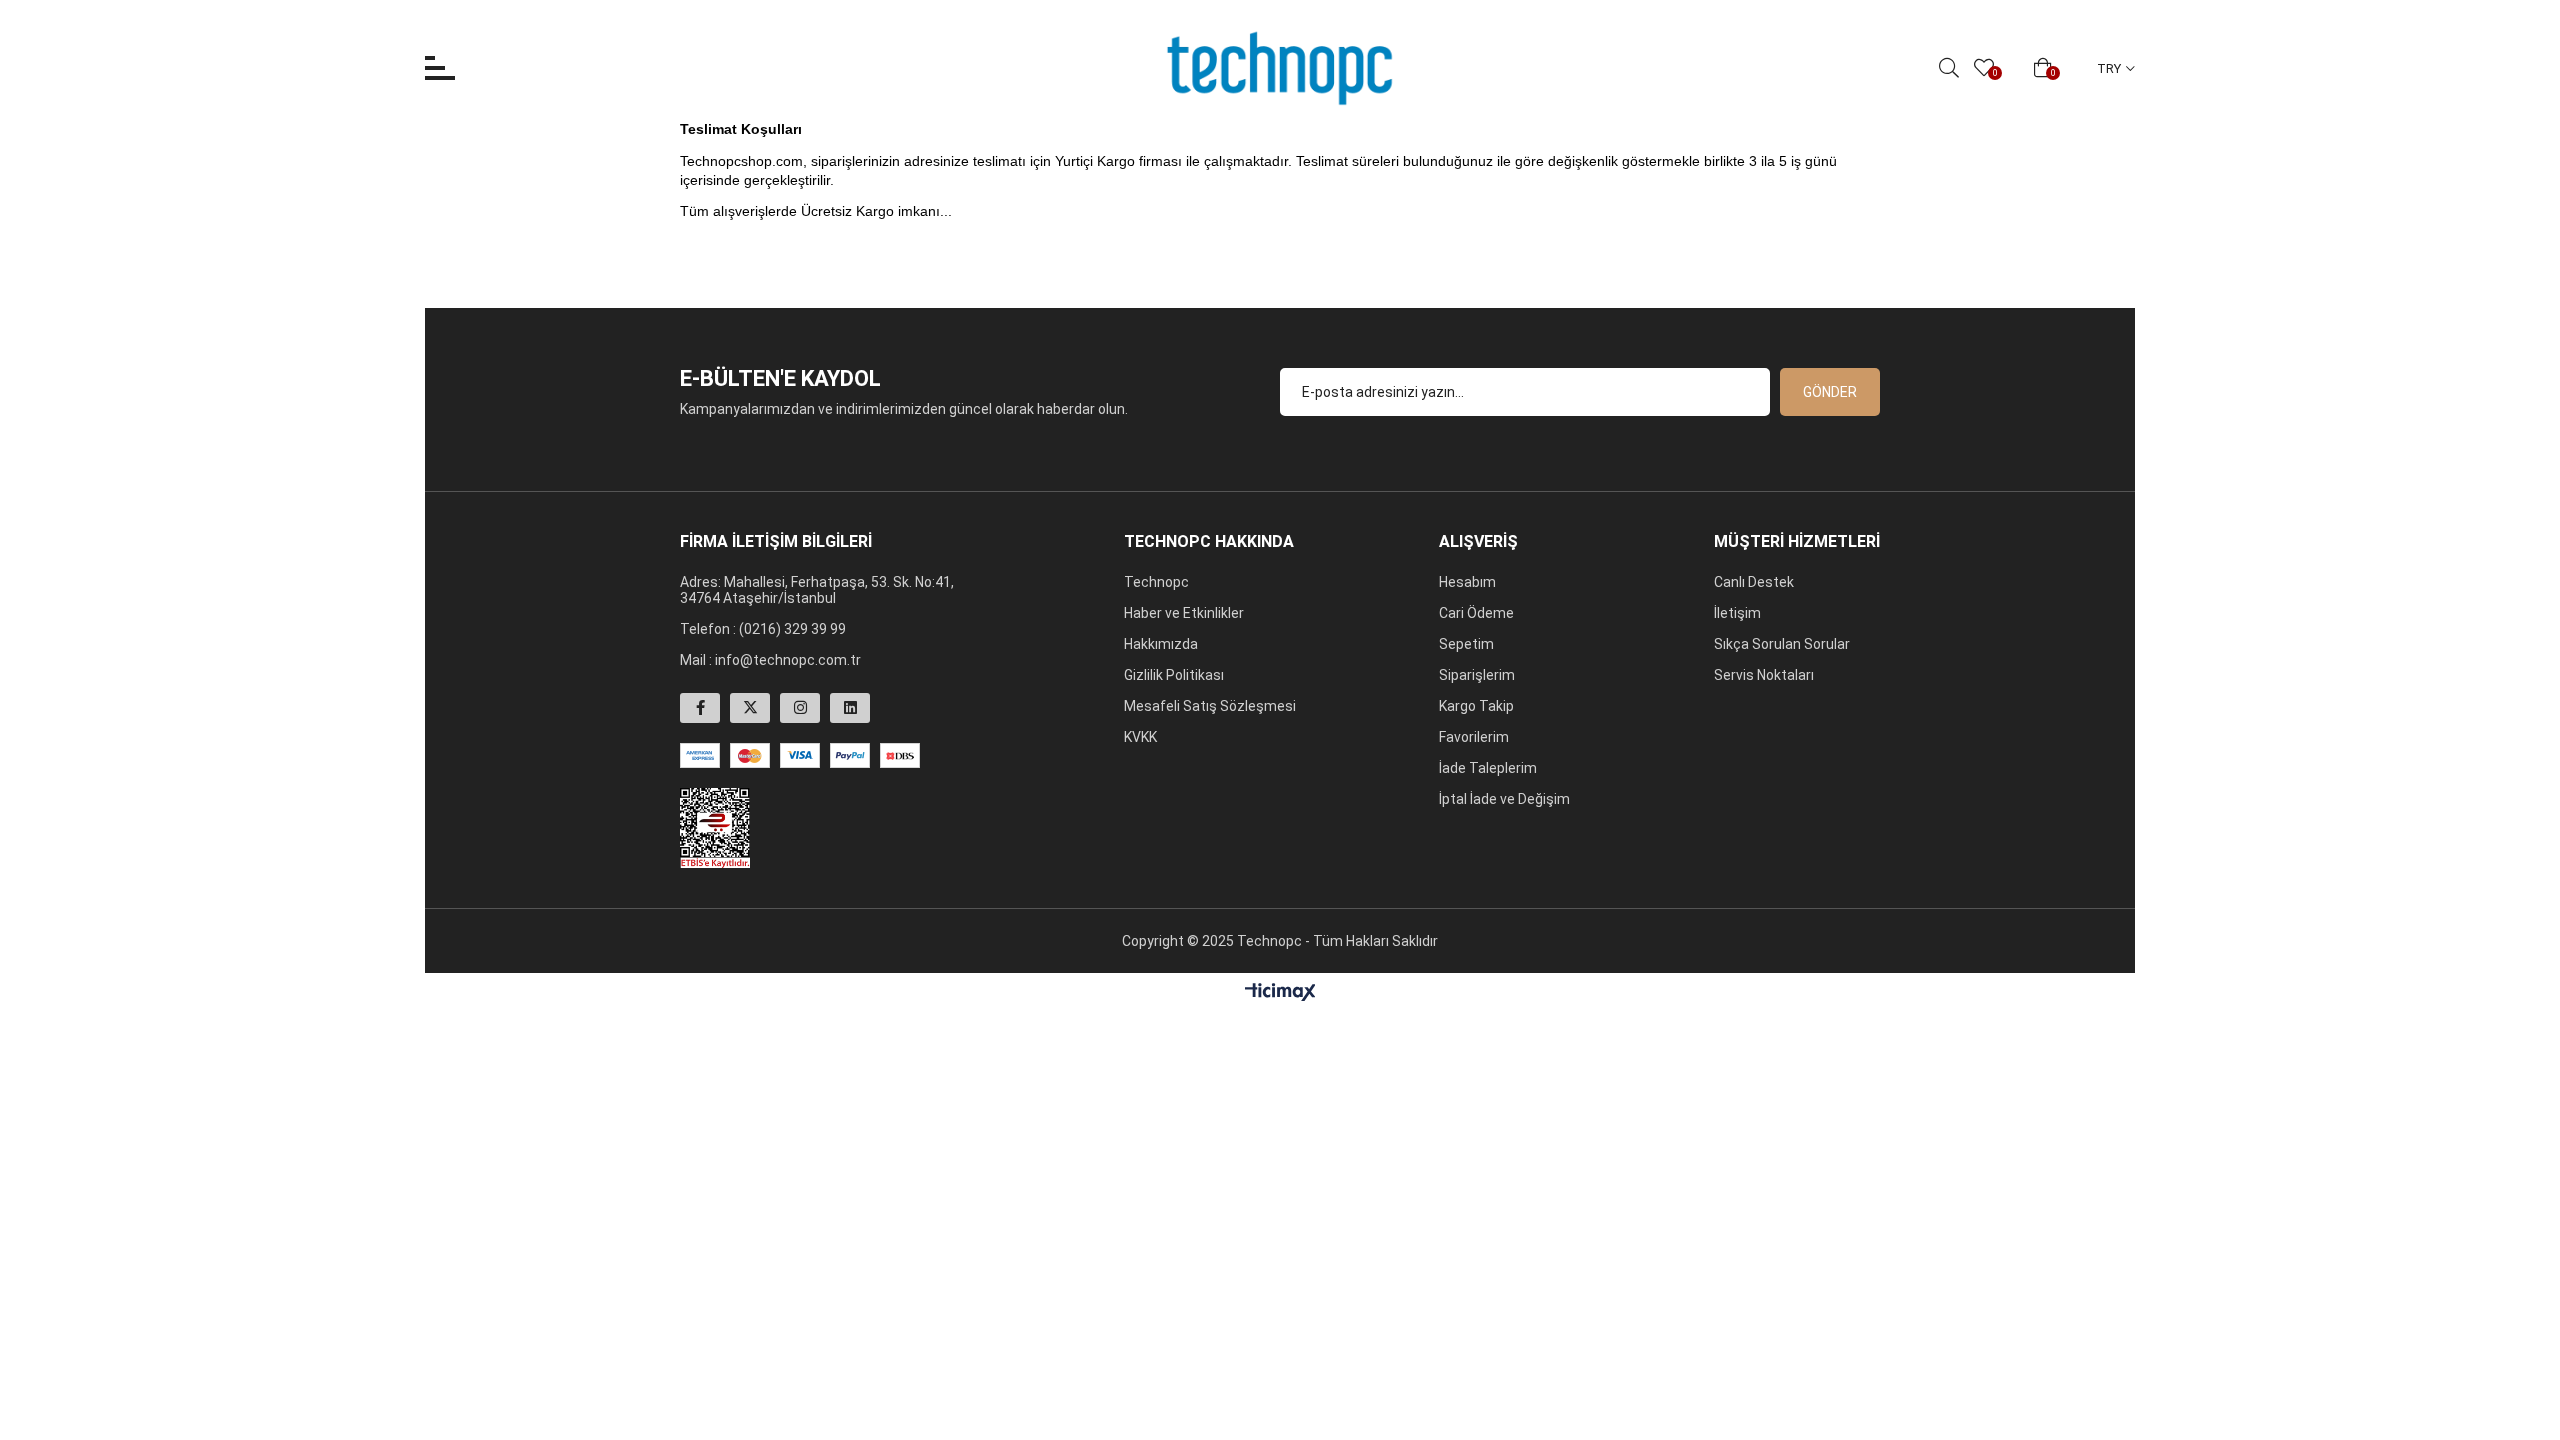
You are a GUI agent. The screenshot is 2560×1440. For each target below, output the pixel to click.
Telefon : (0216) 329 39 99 (763, 629)
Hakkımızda (1161, 644)
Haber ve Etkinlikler (1184, 613)
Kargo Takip (1476, 706)
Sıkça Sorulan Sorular (1782, 644)
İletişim (1737, 613)
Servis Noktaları (1764, 675)
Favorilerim (1474, 737)
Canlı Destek (1754, 582)
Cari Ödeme (1476, 613)
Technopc (1156, 582)
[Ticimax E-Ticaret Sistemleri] (1280, 993)
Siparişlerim (1477, 675)
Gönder (1830, 392)
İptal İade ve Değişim (1504, 799)
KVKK (1140, 737)
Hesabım (1467, 582)
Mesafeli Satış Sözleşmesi (1210, 706)
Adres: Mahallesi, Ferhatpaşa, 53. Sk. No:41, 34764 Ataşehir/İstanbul (817, 590)
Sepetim (1466, 644)
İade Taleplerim (1488, 768)
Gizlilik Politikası (1174, 675)
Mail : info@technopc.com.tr (770, 660)
